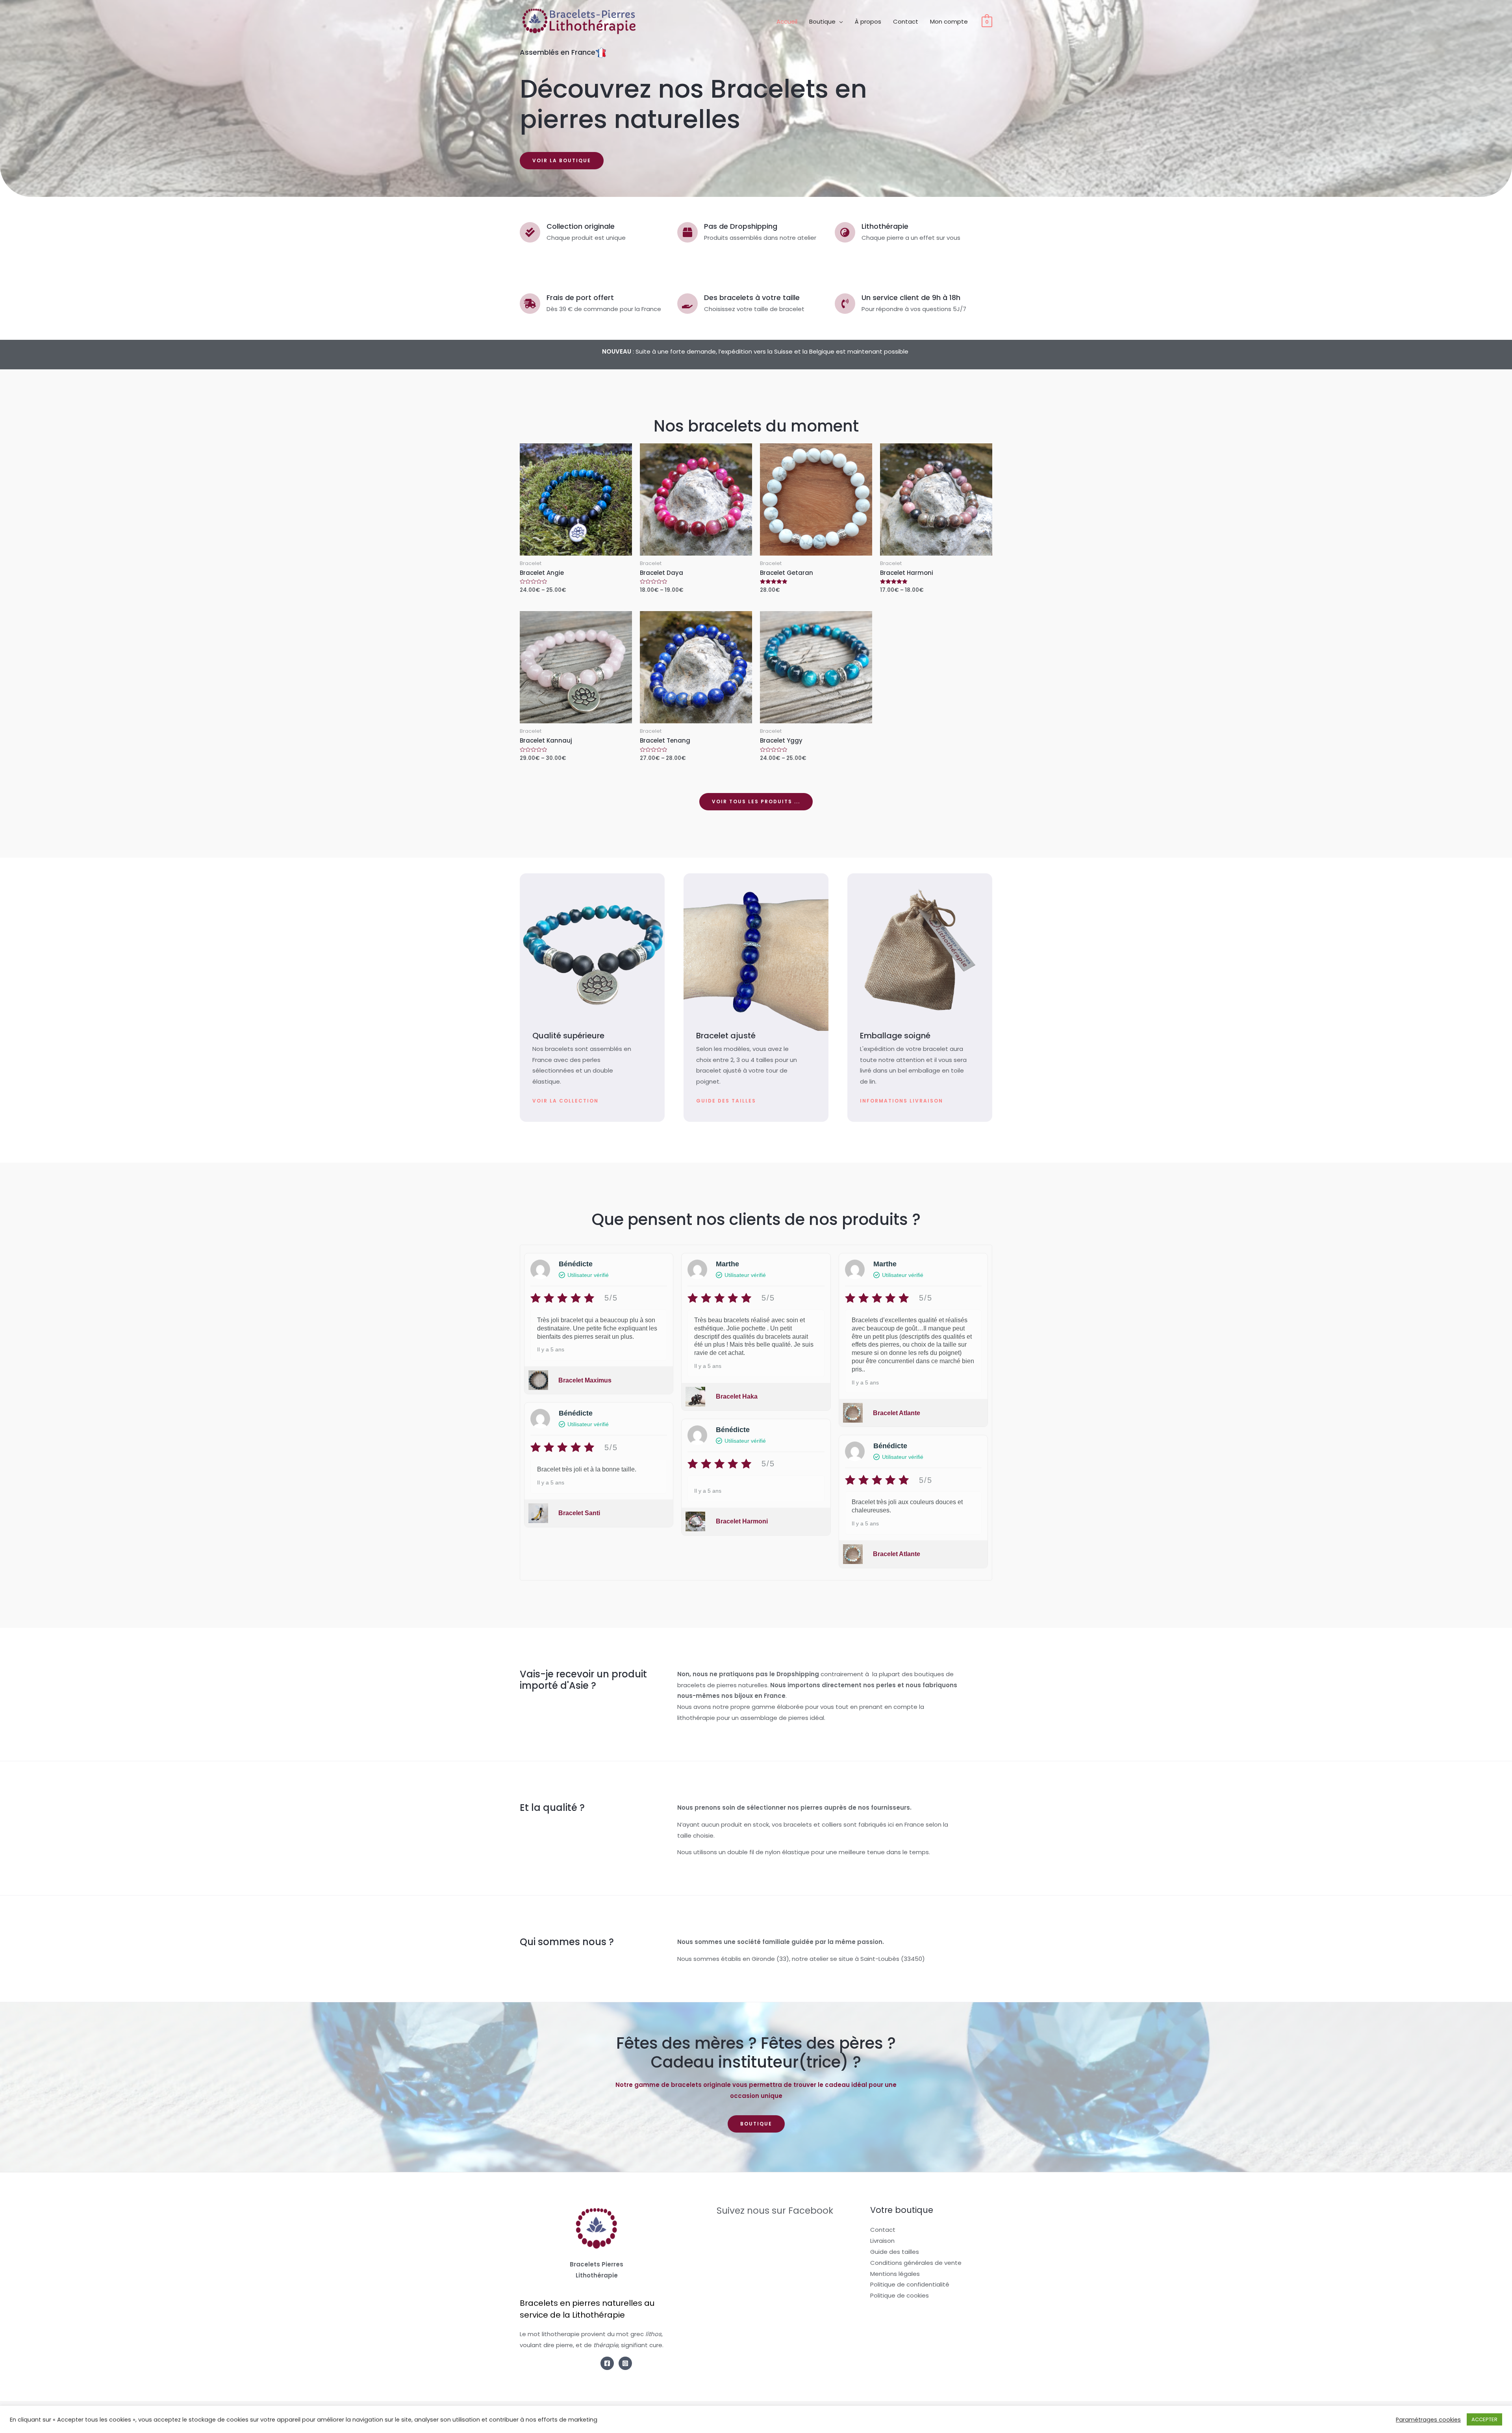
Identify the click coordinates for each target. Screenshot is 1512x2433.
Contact (906, 21)
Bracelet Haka (737, 1396)
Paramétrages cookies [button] (1428, 2420)
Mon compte (949, 21)
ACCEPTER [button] (1484, 2419)
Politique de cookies (900, 2295)
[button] (562, 161)
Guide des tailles (895, 2252)
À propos (868, 21)
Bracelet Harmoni (742, 1521)
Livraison (882, 2241)
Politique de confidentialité (910, 2284)
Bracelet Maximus (585, 1380)
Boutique (822, 21)
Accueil (787, 21)
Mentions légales (895, 2274)
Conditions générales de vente (916, 2263)
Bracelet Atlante (897, 1413)
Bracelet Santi (579, 1513)
